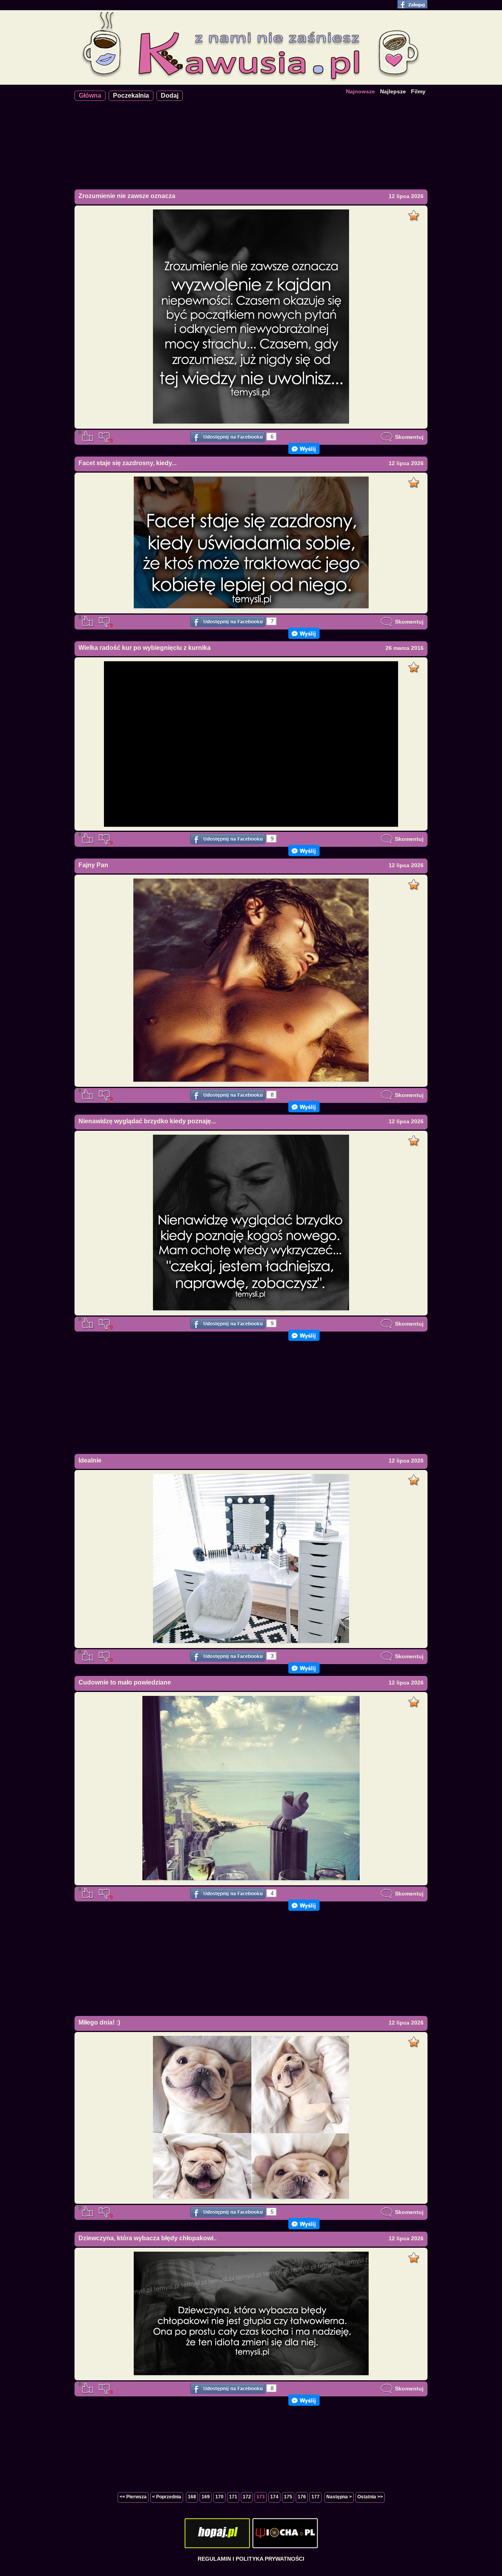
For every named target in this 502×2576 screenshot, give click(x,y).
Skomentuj (408, 437)
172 (247, 2497)
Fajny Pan (93, 865)
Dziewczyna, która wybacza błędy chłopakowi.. (147, 2238)
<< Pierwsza (133, 2497)
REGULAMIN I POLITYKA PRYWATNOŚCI (251, 2559)
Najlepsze (393, 91)
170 (219, 2497)
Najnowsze (360, 91)
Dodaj (170, 96)
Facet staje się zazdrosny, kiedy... (127, 463)
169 (206, 2497)
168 (192, 2497)
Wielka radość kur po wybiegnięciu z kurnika (145, 648)
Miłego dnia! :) (99, 2022)
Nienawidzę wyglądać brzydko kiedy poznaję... (147, 1121)
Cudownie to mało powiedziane (125, 1682)
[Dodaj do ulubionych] (415, 213)
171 (233, 2497)
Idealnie (90, 1460)
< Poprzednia (167, 2497)
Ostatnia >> (370, 2497)
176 (302, 2497)
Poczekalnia (131, 96)
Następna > (339, 2497)
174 (274, 2497)
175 (288, 2497)
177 (316, 2497)
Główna (90, 96)
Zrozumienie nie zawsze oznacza (127, 196)
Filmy (418, 91)
